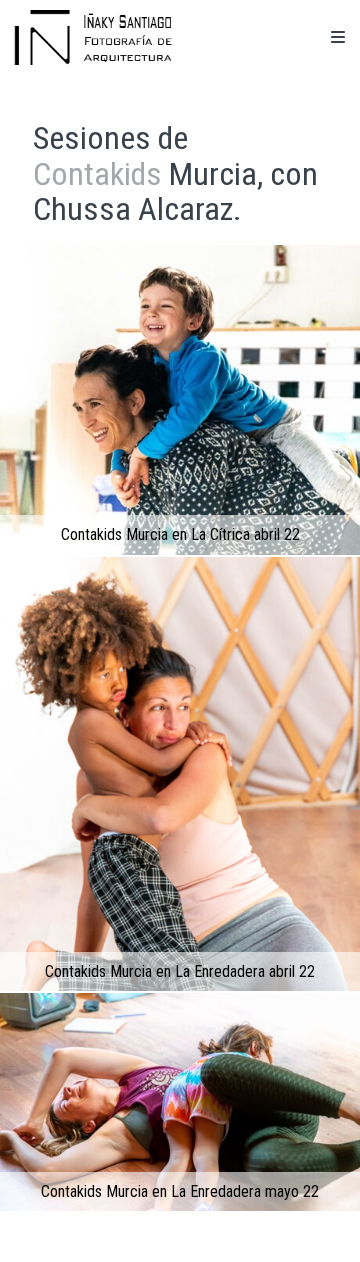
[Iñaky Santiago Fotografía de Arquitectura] (92, 37)
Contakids (97, 174)
